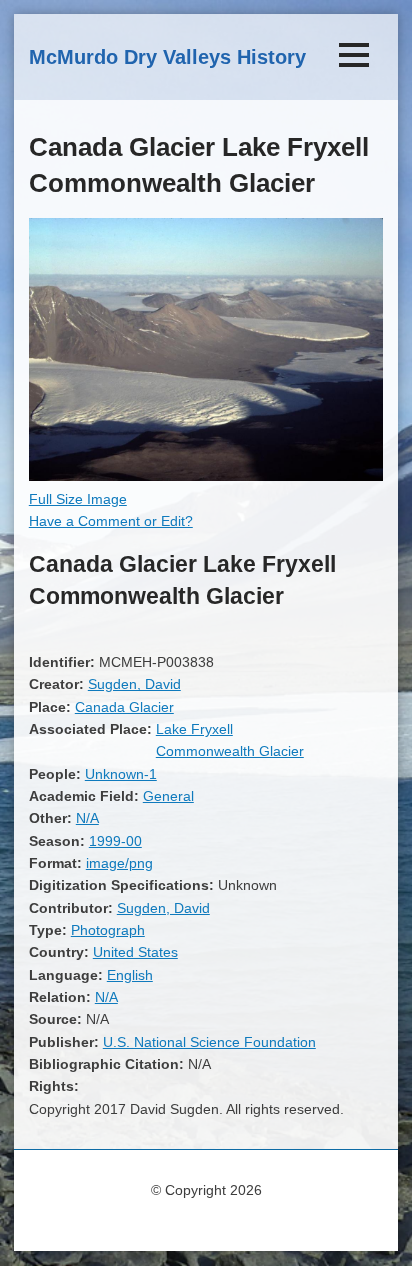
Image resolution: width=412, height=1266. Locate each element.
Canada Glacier (124, 707)
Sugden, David (134, 684)
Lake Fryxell (194, 729)
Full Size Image (78, 499)
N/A (87, 818)
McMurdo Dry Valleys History (167, 57)
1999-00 (115, 841)
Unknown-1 (121, 774)
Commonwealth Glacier (230, 751)
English (130, 975)
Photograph (108, 930)
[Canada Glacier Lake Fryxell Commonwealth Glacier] (206, 476)
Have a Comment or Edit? (111, 521)
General (168, 796)
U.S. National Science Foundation (209, 1042)
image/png (119, 863)
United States (135, 952)
